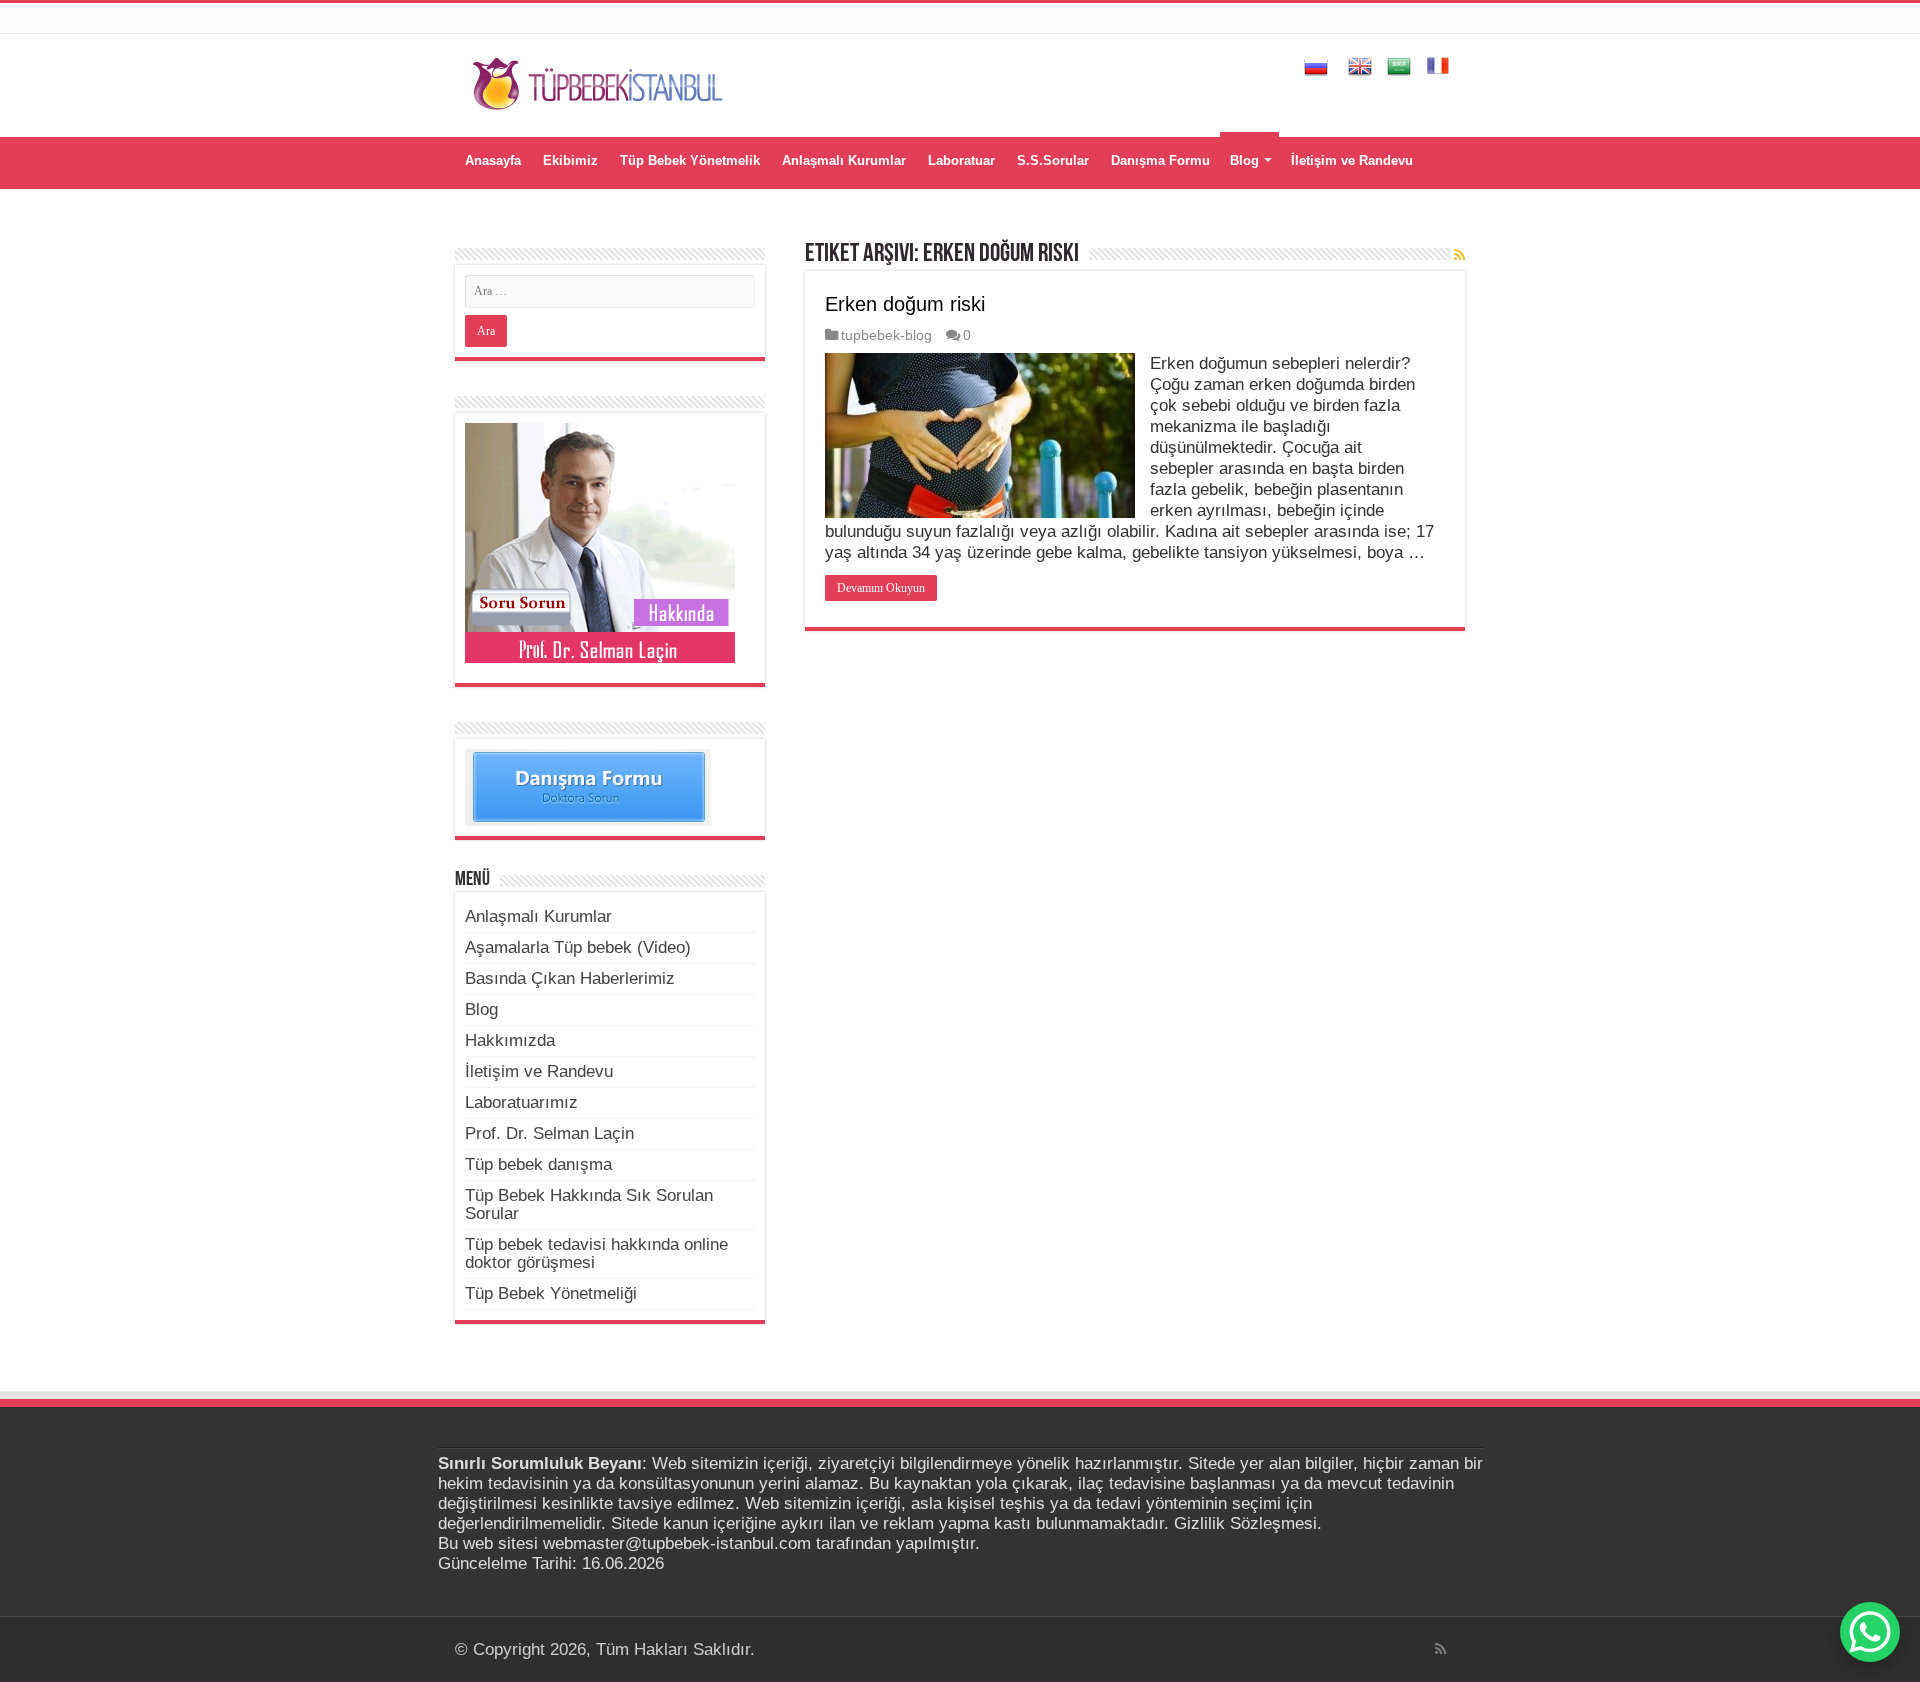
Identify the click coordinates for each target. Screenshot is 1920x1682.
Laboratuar (961, 160)
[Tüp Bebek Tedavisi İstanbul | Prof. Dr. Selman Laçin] (597, 81)
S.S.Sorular (1053, 160)
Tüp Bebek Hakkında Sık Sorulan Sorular (589, 1204)
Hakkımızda (510, 1040)
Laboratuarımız (521, 1102)
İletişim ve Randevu (1352, 160)
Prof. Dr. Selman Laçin (549, 1133)
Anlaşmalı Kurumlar (844, 160)
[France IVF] (1438, 64)
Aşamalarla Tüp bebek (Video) (578, 947)
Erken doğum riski (905, 304)
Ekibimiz (570, 160)
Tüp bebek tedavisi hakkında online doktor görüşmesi (596, 1253)
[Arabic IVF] (1399, 64)
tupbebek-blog (886, 335)
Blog (1244, 160)
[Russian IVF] (1316, 64)
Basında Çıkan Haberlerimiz (570, 978)
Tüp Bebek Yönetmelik (690, 160)
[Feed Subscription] (1459, 255)
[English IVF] (1360, 64)
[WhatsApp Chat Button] (1870, 1632)
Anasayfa (493, 160)
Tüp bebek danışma (538, 1164)
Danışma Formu (1160, 160)
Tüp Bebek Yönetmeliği (551, 1293)
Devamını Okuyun (881, 588)
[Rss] (1440, 1649)
